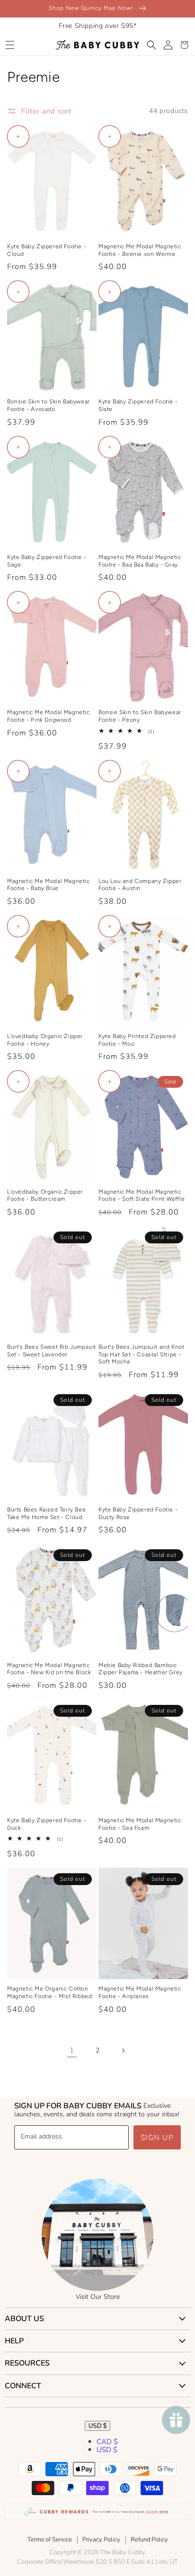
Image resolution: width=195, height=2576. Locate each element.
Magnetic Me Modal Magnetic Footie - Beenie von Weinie (140, 250)
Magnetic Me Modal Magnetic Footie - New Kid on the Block (49, 1669)
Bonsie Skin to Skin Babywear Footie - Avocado (49, 405)
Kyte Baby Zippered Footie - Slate (138, 405)
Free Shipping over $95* (98, 26)
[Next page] (123, 2051)
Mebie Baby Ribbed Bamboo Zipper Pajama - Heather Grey (141, 1669)
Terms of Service (50, 2540)
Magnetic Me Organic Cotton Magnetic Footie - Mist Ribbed (49, 1992)
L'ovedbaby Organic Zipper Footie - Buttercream (45, 1196)
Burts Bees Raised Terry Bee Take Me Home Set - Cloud (46, 1513)
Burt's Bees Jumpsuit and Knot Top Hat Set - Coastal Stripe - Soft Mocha (141, 1354)
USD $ (97, 2426)
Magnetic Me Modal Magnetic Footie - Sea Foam (140, 1824)
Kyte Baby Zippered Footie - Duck (47, 1824)
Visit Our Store (98, 2297)
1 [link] (72, 2050)
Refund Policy (149, 2540)
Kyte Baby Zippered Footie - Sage (47, 561)
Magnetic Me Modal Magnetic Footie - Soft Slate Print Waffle (142, 1196)
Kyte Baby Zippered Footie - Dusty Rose (138, 1513)
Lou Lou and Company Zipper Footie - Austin (140, 885)
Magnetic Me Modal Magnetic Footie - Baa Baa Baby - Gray (140, 561)
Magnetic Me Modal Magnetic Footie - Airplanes (140, 1992)
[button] (10, 45)
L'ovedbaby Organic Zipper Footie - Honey (45, 1040)
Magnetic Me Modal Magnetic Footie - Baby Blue (49, 885)
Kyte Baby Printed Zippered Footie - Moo (137, 1040)
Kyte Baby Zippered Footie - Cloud (47, 250)
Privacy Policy (101, 2540)
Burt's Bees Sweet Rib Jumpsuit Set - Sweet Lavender (52, 1351)
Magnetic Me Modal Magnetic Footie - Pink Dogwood (49, 716)
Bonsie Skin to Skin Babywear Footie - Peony (140, 716)
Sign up (157, 2138)
